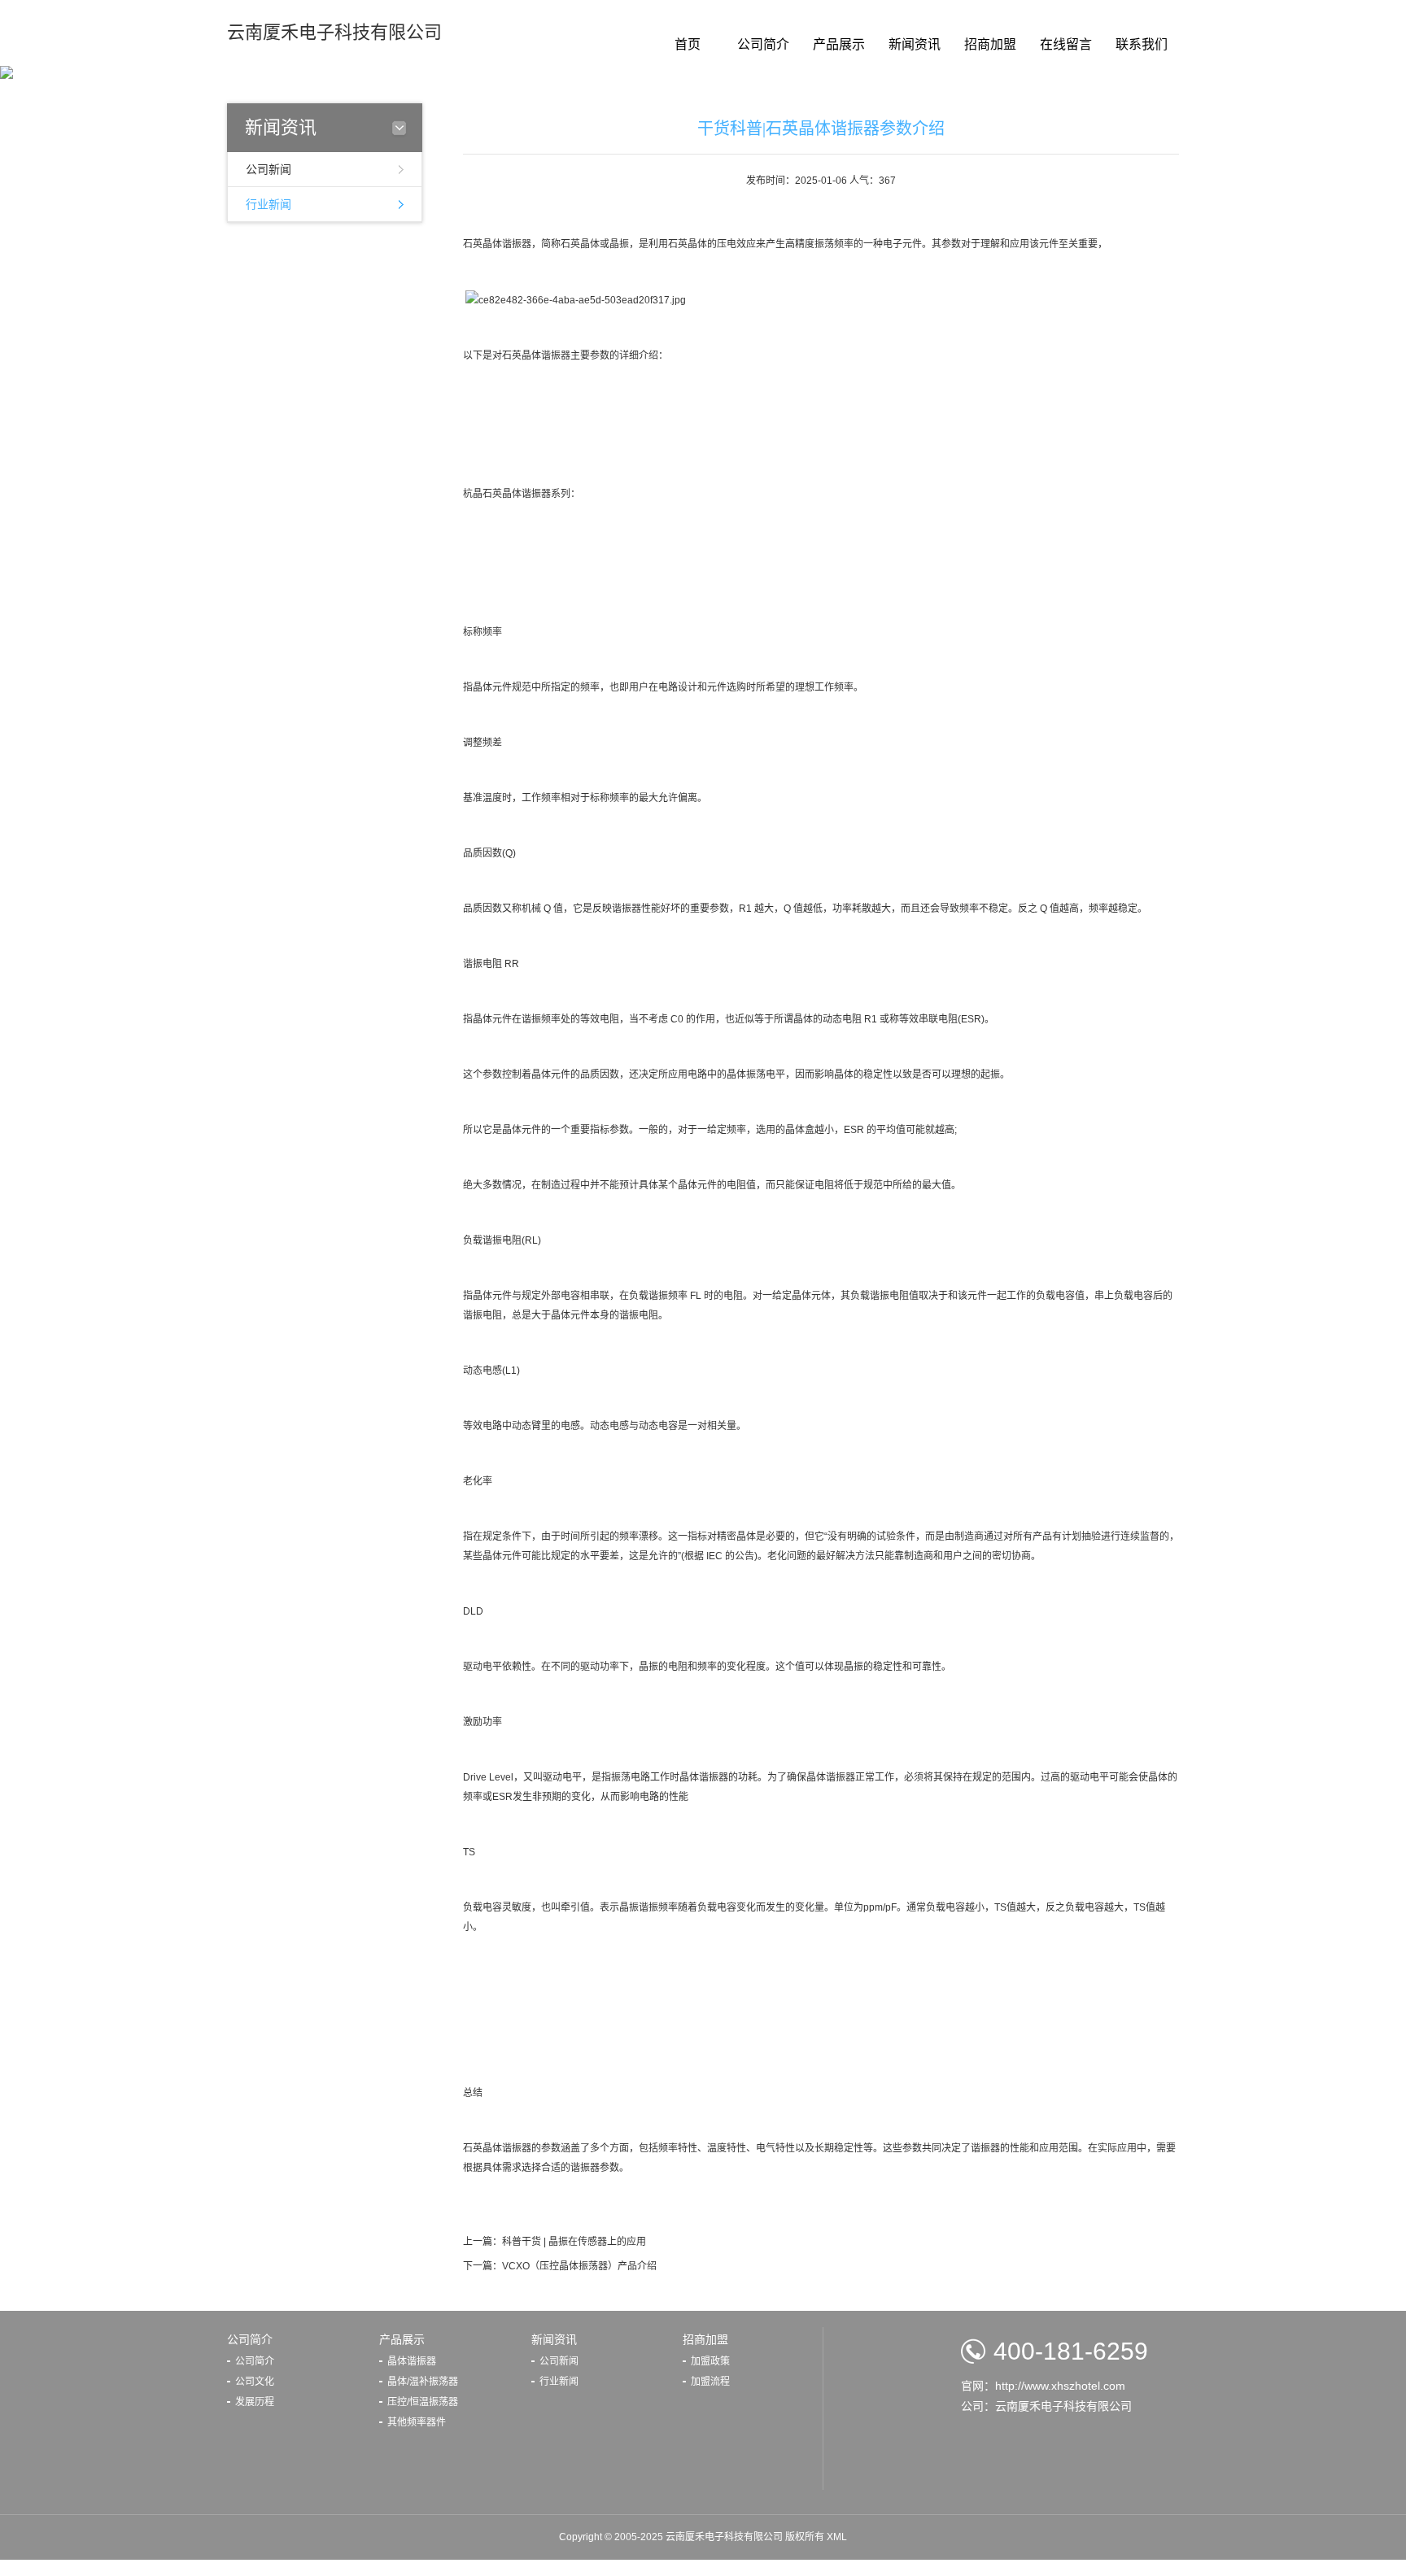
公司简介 (763, 44)
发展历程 (255, 2402)
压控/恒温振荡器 (423, 2402)
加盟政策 (710, 2361)
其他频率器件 (417, 2422)
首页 (688, 44)
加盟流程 (710, 2382)
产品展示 (839, 44)
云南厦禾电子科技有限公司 (334, 32)
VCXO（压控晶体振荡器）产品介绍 (579, 2266)
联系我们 (1142, 44)
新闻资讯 (915, 44)
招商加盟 (990, 44)
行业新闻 (269, 204)
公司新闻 (269, 169)
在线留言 (1066, 44)
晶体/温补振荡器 (423, 2382)
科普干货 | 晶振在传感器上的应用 (574, 2242)
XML (837, 2537)
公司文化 (255, 2382)
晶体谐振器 (412, 2361)
